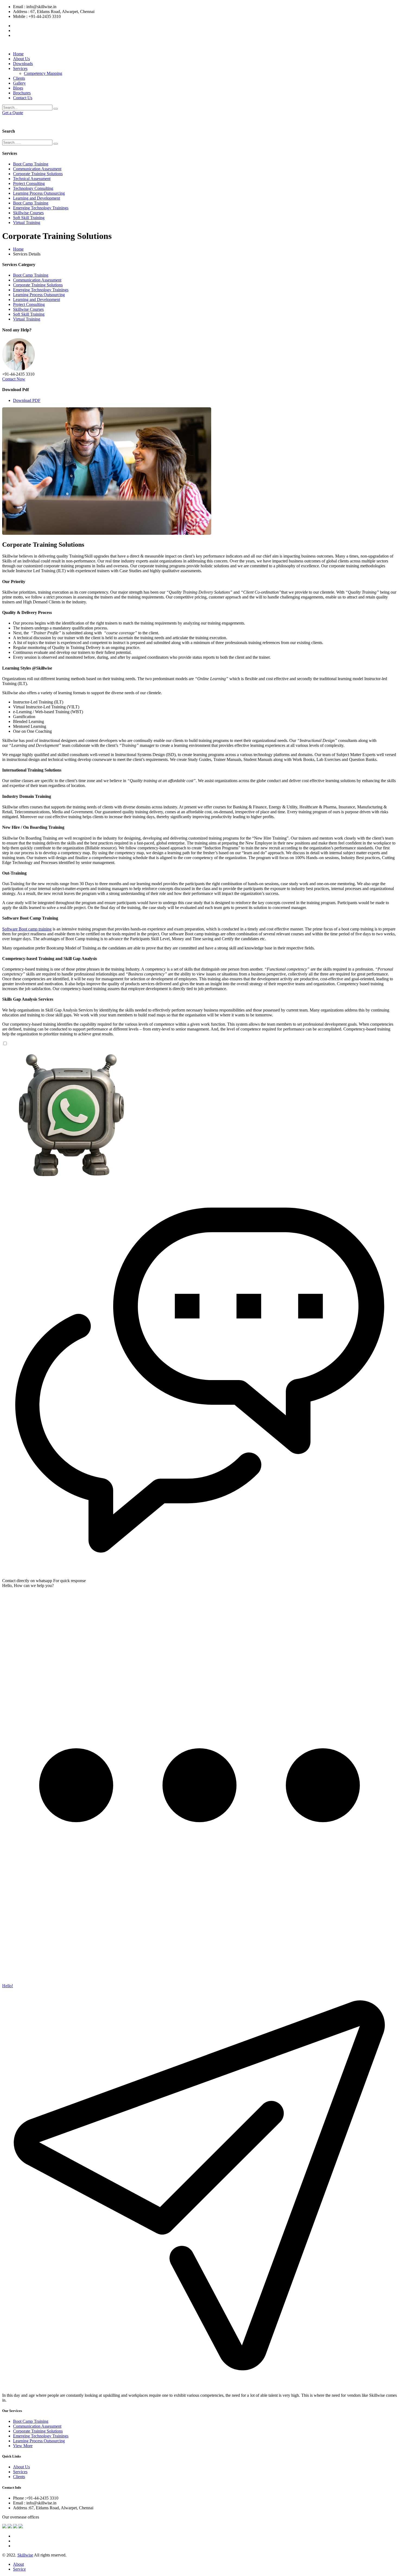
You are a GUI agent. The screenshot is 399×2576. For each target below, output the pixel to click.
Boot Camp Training (31, 164)
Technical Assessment (32, 179)
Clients (19, 78)
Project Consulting (29, 183)
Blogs (18, 88)
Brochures (22, 93)
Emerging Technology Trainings (41, 208)
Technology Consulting (33, 188)
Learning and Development (37, 198)
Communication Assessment (37, 169)
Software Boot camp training (27, 929)
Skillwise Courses (28, 213)
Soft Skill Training (29, 218)
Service (19, 2569)
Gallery (19, 83)
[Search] (56, 109)
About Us (21, 59)
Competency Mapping (43, 73)
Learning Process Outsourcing (39, 193)
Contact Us (23, 98)
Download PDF (27, 400)
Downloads (23, 64)
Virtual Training (27, 223)
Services (20, 68)
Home (18, 54)
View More (23, 2446)
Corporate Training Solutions (38, 174)
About (18, 2564)
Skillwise (25, 2555)
